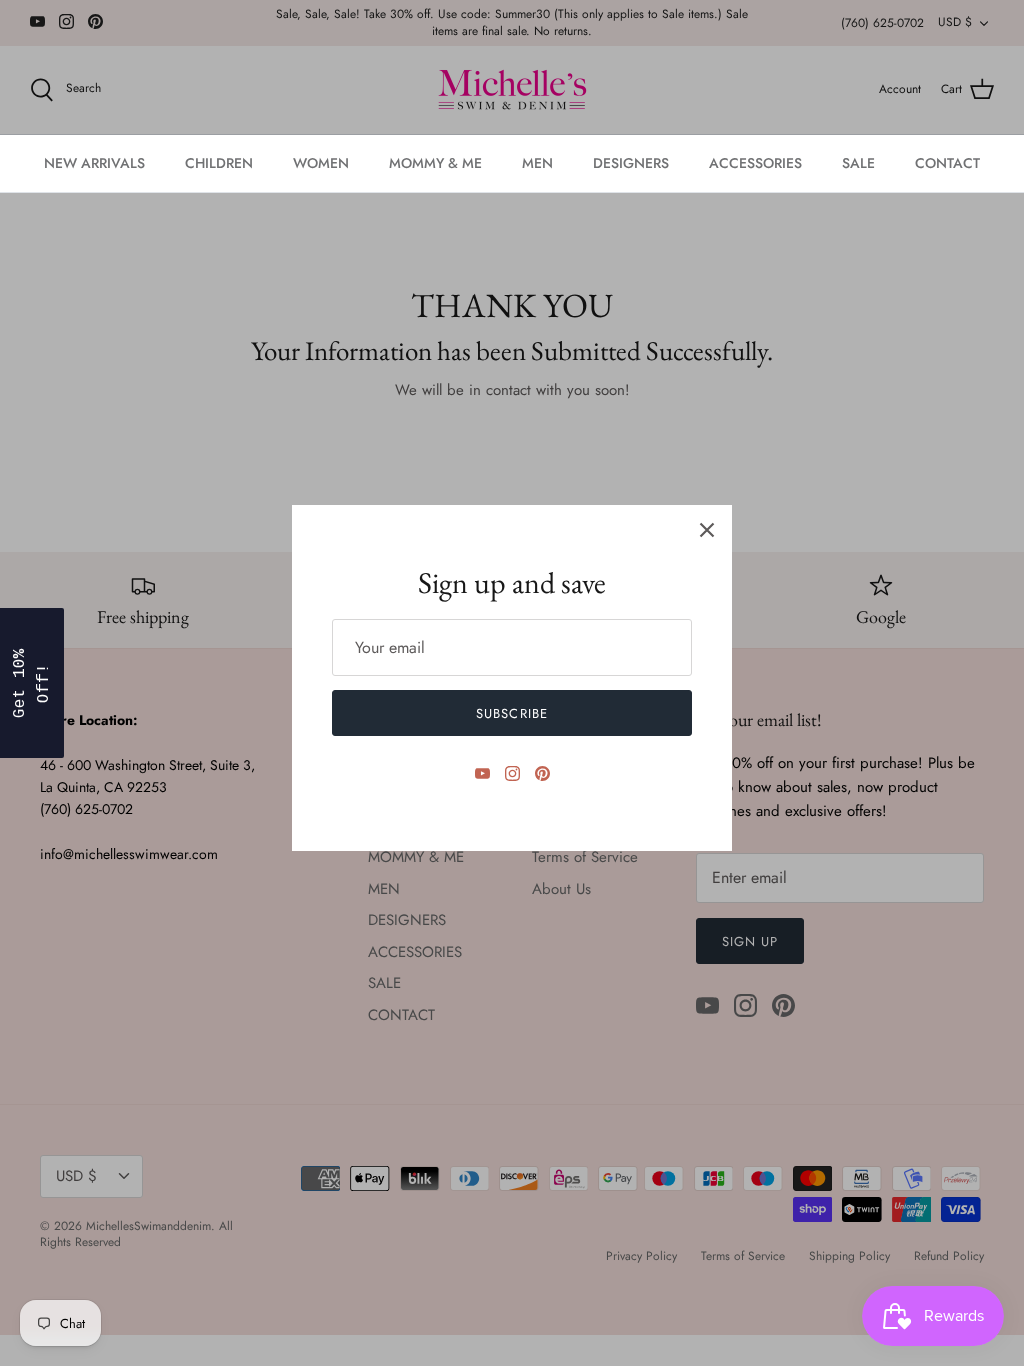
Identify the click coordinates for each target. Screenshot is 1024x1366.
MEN (537, 163)
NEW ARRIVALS (94, 163)
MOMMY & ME (435, 163)
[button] (32, 683)
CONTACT (947, 163)
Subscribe (511, 713)
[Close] (707, 530)
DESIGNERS (631, 163)
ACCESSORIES (755, 163)
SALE (858, 163)
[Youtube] (482, 773)
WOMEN (321, 163)
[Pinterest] (542, 773)
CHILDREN (219, 163)
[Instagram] (512, 773)
